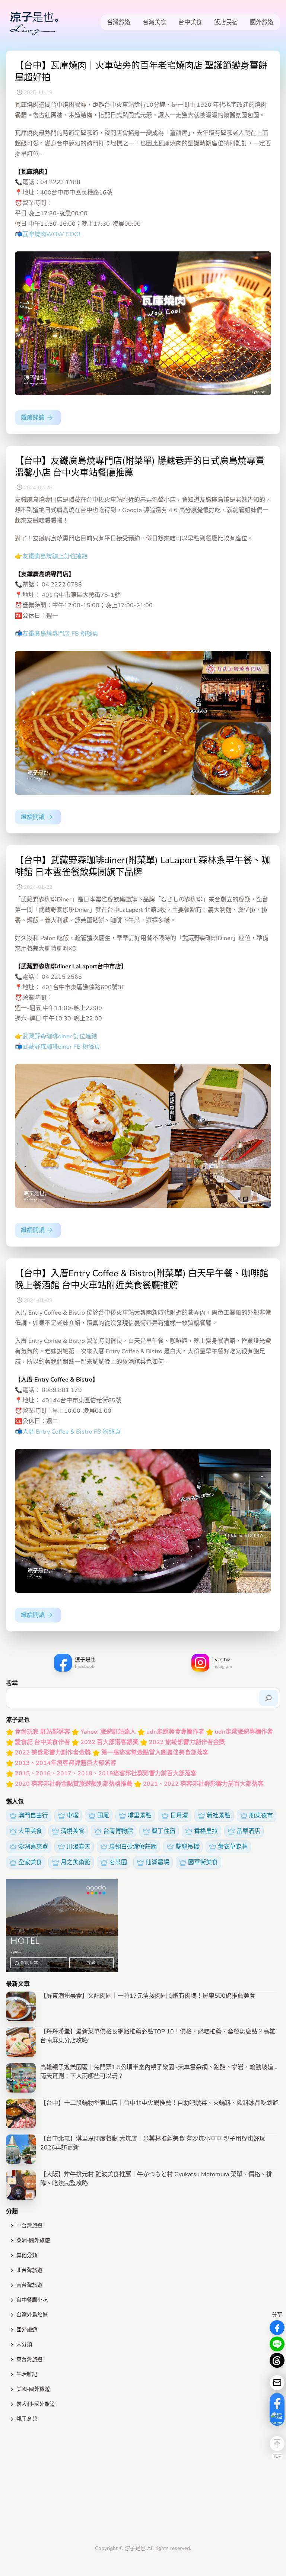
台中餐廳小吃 (32, 2300)
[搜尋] (268, 1698)
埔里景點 (140, 1816)
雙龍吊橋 (187, 1847)
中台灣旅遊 (29, 2226)
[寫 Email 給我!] (277, 2383)
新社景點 (219, 1816)
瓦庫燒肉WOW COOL (52, 234)
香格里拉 (206, 1831)
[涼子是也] (34, 22)
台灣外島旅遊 (32, 2315)
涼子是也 (135, 2548)
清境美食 (73, 1831)
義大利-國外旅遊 (36, 2404)
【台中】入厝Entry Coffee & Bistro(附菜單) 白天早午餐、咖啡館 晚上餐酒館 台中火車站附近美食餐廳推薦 (142, 1279)
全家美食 (30, 1862)
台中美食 (190, 22)
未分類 (24, 2345)
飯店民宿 (226, 22)
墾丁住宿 (163, 1831)
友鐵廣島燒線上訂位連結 (55, 556)
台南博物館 (118, 1831)
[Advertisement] (143, 2485)
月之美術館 (76, 1862)
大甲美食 (30, 1831)
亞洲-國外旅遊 (33, 2240)
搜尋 (12, 1683)
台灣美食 (155, 22)
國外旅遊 (262, 22)
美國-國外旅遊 (33, 2389)
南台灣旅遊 (29, 2285)
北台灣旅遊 (29, 2270)
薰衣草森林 (233, 1847)
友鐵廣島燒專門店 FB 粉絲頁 (60, 634)
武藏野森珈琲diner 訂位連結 (60, 1036)
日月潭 (179, 1816)
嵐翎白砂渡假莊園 (133, 1847)
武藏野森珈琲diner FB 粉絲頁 (61, 1047)
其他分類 (27, 2255)
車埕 (73, 1816)
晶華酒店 (248, 1831)
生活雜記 (27, 2374)
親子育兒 (27, 2419)
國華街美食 (203, 1862)
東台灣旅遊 (29, 2359)
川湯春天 (79, 1847)
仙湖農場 (158, 1862)
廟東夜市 (261, 1816)
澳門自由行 (33, 1816)
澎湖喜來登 (33, 1847)
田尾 (103, 1816)
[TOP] (277, 2444)
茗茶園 (118, 1862)
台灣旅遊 (119, 22)
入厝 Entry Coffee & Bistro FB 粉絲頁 (71, 1432)
